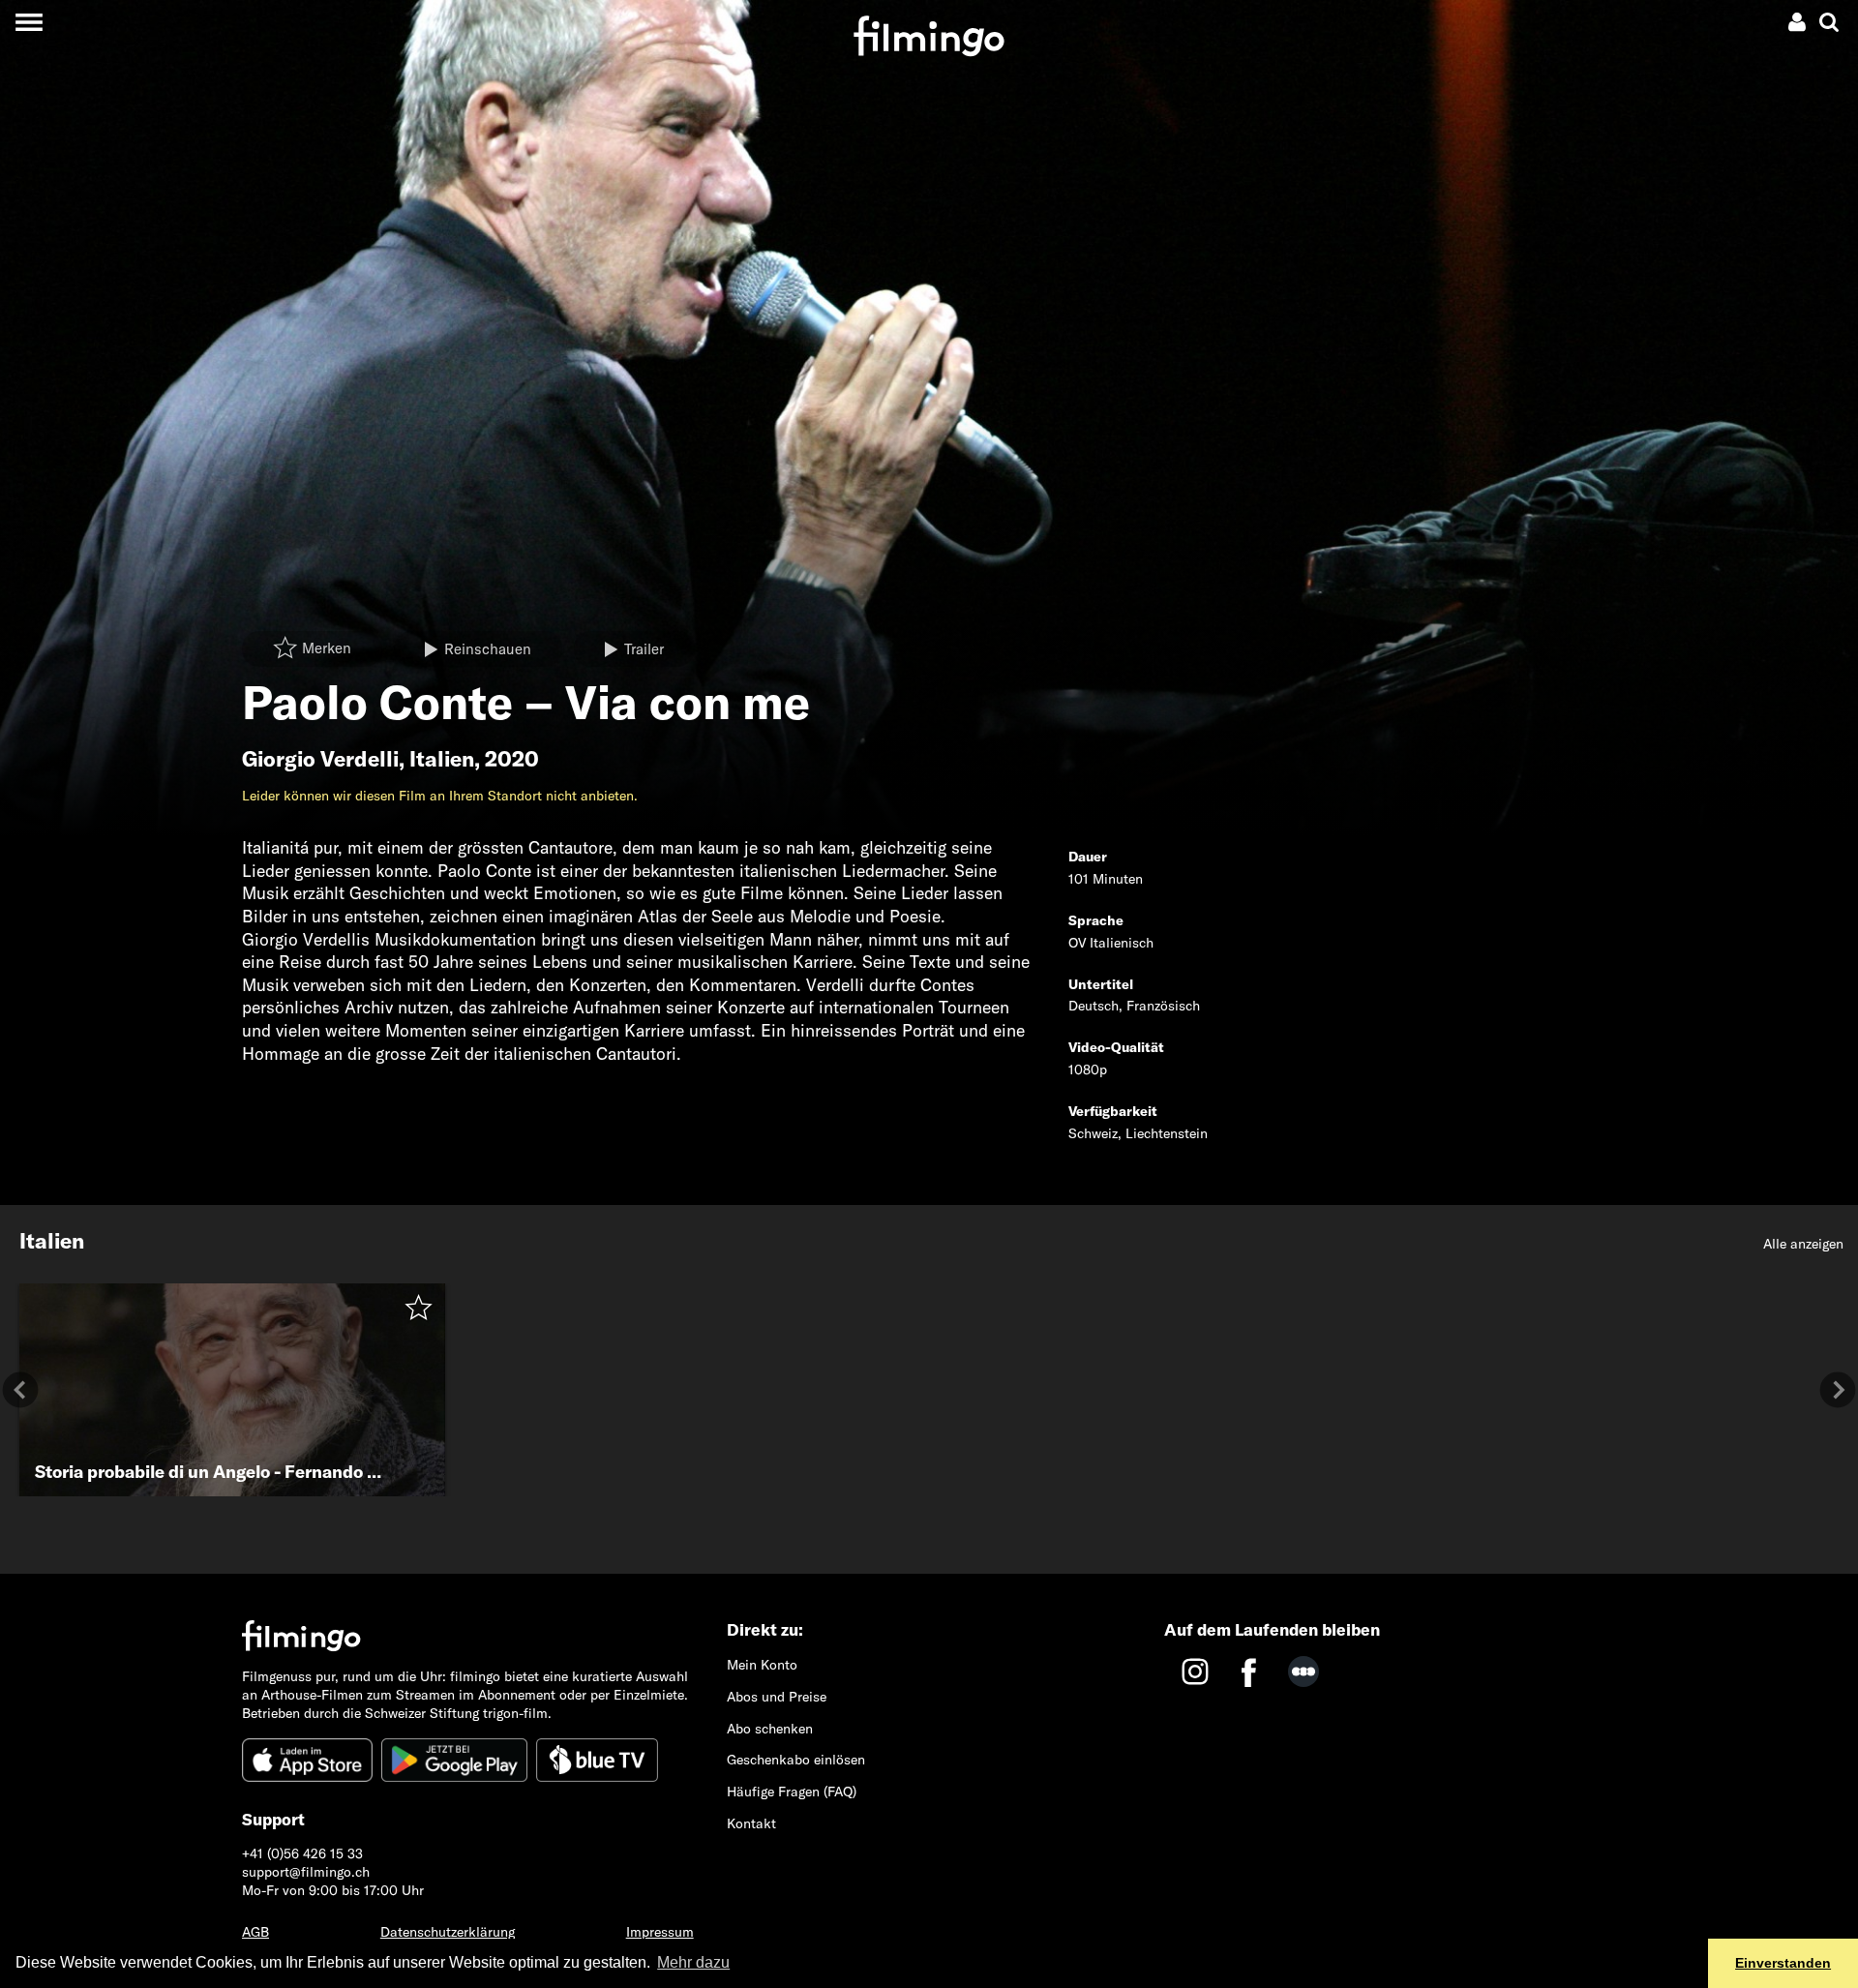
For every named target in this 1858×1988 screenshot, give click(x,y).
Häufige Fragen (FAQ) (792, 1792)
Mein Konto (762, 1665)
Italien (442, 759)
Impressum (660, 1932)
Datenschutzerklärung (448, 1932)
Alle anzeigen (1803, 1244)
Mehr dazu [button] (693, 1962)
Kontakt (751, 1823)
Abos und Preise (777, 1697)
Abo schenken (770, 1729)
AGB (255, 1932)
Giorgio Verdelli (320, 759)
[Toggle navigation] (29, 22)
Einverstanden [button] (1783, 1963)
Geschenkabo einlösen (796, 1760)
